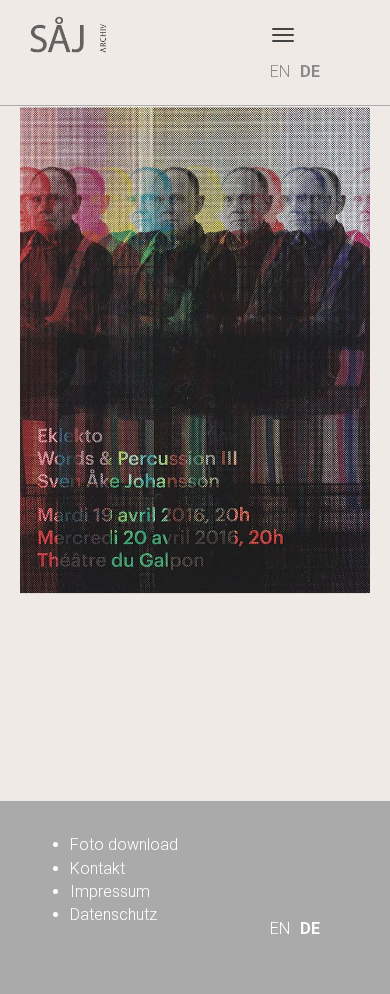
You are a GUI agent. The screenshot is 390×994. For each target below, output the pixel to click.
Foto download (124, 844)
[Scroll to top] (306, 910)
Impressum (110, 891)
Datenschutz (113, 914)
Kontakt (97, 868)
